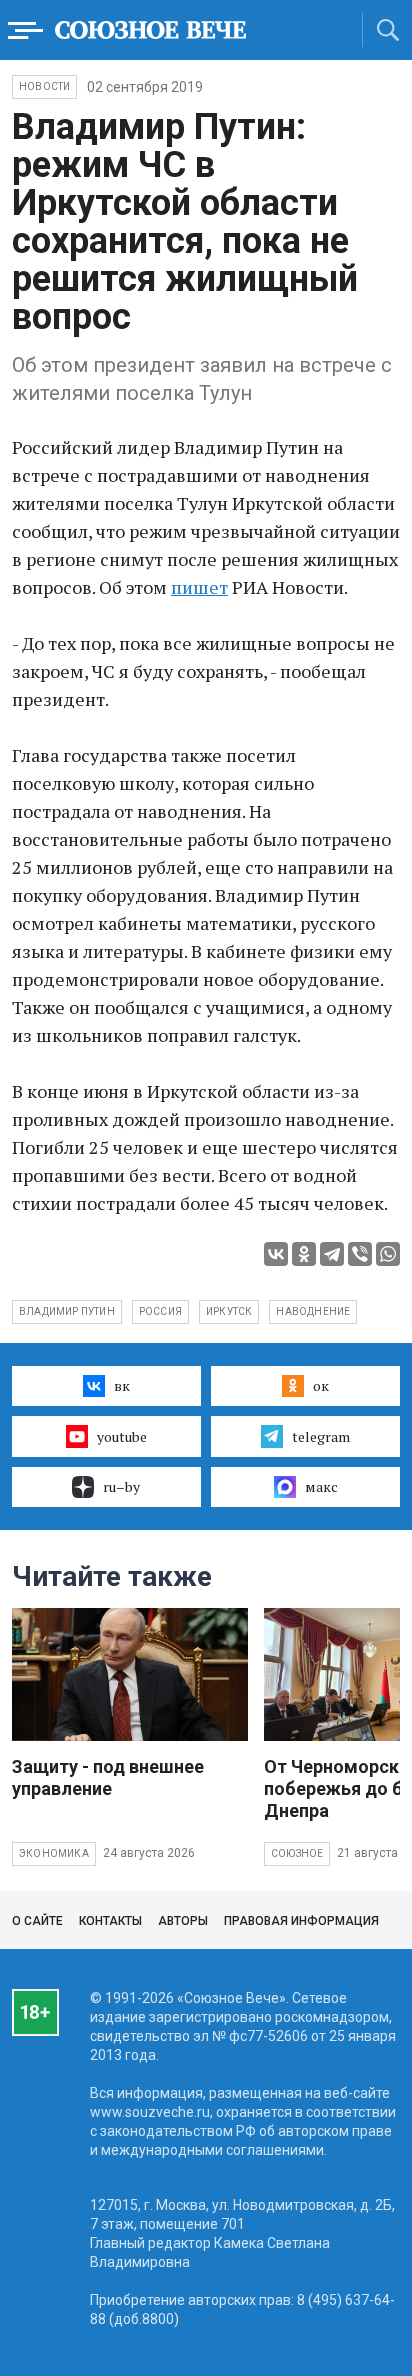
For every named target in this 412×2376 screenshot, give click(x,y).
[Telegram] (332, 1254)
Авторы (183, 1921)
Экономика (54, 1853)
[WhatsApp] (388, 1254)
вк (122, 1385)
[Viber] (360, 1254)
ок (321, 1385)
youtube (122, 1436)
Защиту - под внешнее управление (108, 1777)
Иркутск (229, 1311)
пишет (199, 587)
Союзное (297, 1853)
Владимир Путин (67, 1311)
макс (321, 1486)
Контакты (110, 1921)
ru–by (121, 1486)
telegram (321, 1436)
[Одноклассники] (304, 1254)
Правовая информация (301, 1921)
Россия (160, 1311)
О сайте (37, 1921)
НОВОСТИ (44, 86)
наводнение (313, 1311)
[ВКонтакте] (276, 1254)
